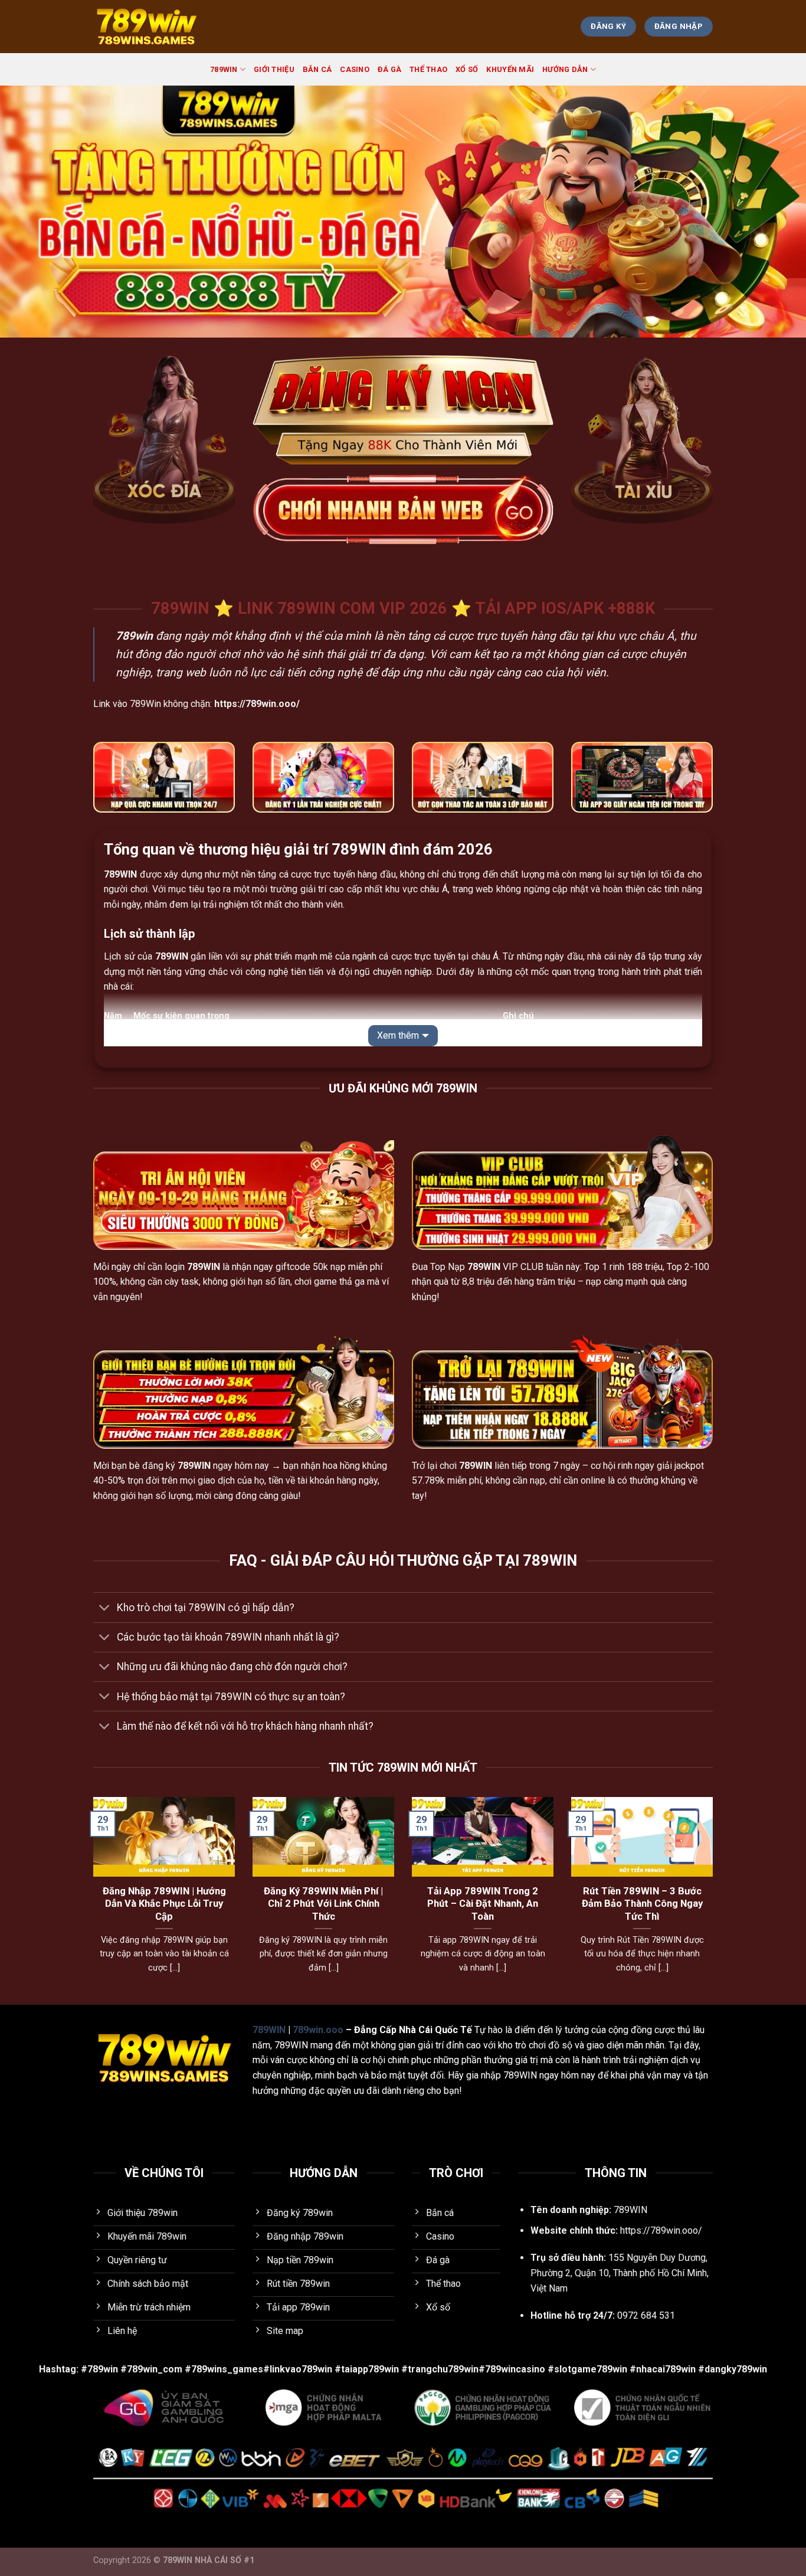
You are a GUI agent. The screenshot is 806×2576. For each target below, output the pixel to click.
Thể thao (428, 69)
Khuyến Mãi (510, 69)
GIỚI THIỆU (274, 69)
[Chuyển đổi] (105, 1608)
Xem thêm (398, 1035)
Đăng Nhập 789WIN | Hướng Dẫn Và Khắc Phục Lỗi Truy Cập (164, 1904)
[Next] (715, 1900)
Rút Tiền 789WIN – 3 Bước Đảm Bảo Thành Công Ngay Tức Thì (642, 1904)
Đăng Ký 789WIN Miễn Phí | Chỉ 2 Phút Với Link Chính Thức (323, 1904)
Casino (355, 69)
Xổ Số (467, 69)
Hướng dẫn (565, 69)
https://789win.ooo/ (661, 2230)
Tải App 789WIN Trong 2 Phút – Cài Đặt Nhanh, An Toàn (483, 1904)
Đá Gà (389, 69)
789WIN (224, 69)
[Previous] (91, 1900)
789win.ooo (318, 2030)
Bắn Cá (317, 69)
